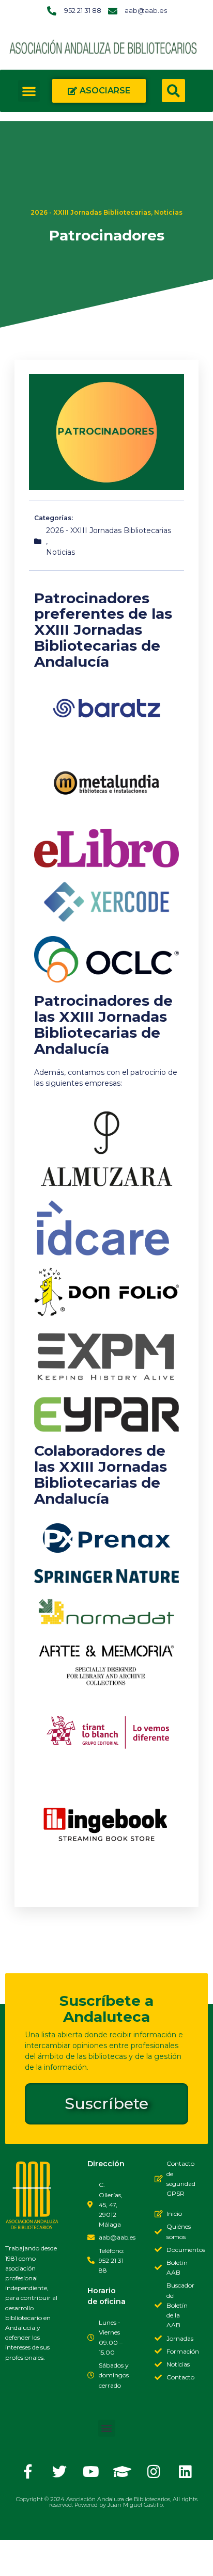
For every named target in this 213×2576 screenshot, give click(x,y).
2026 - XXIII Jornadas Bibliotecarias (91, 212)
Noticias (168, 212)
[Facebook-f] (28, 2472)
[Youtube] (91, 2472)
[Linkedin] (186, 2472)
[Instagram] (154, 2472)
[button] (29, 91)
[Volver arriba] (18, 2558)
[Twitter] (59, 2472)
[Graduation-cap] (123, 2472)
